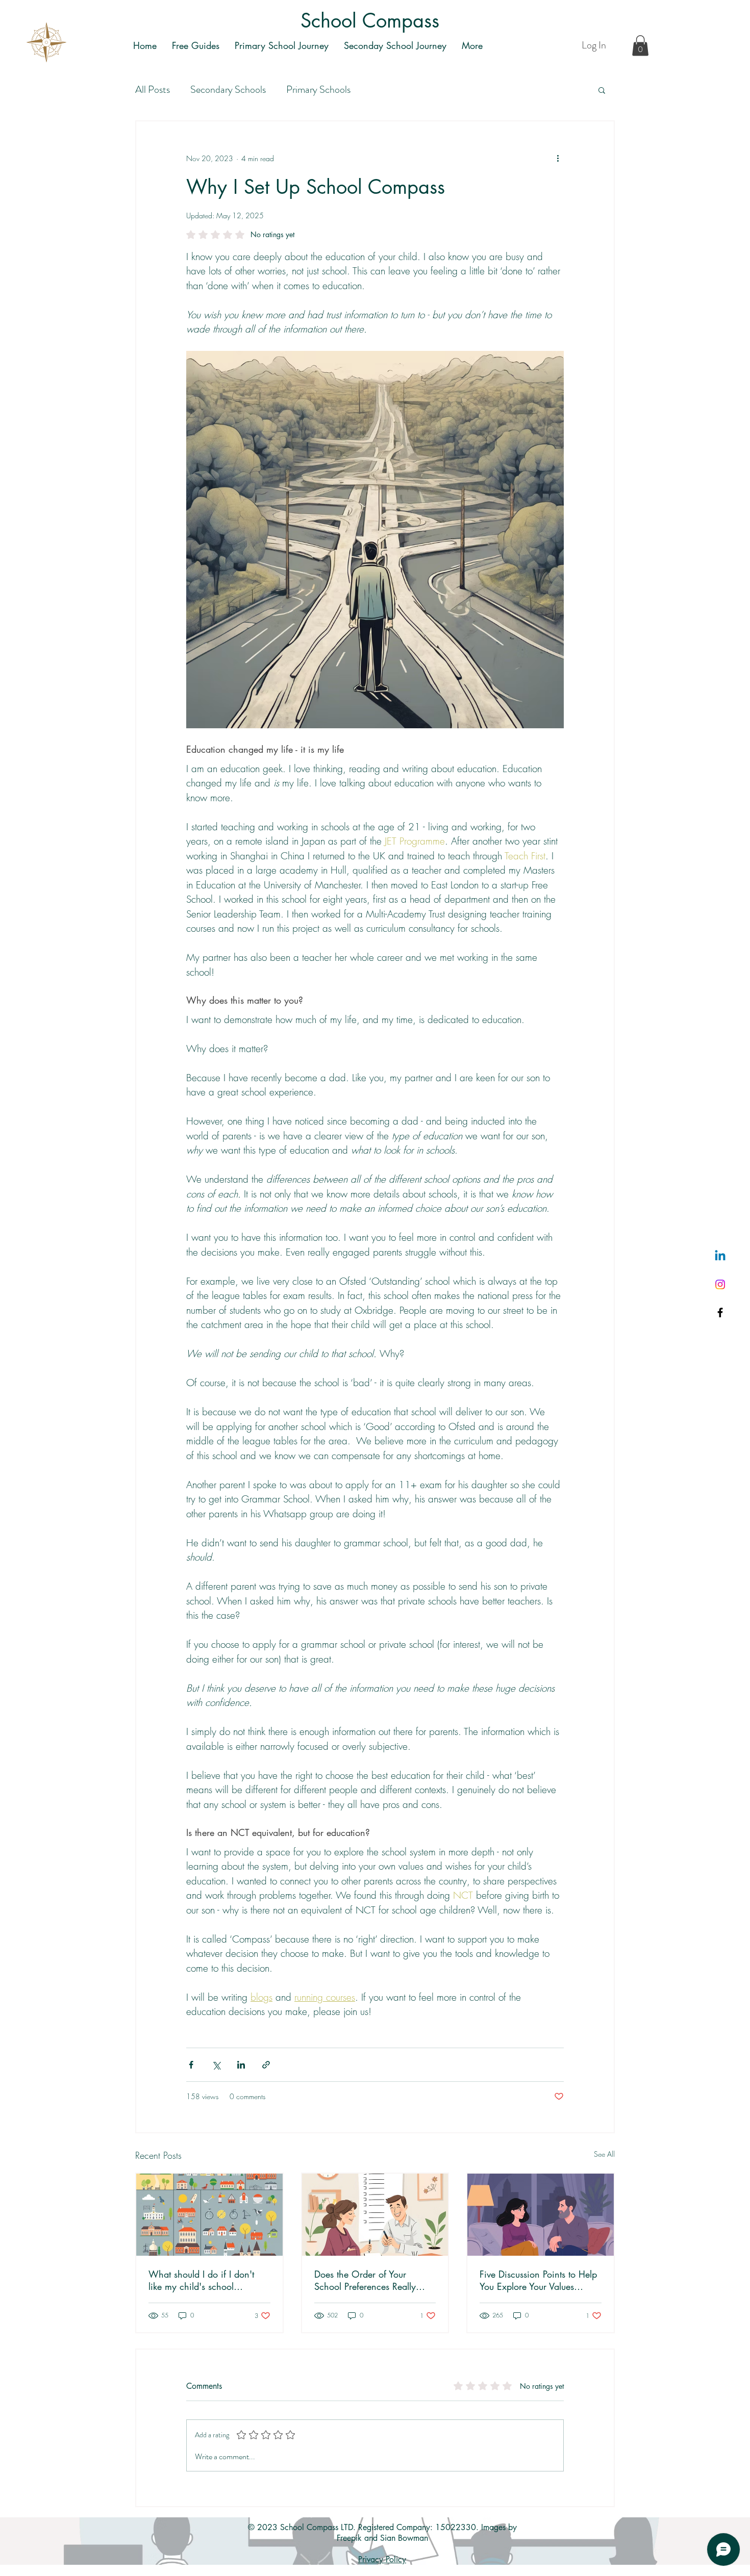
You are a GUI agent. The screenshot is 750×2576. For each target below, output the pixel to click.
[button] (640, 46)
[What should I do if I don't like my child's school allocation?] (209, 2215)
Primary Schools (318, 90)
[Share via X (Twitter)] (216, 2065)
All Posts (153, 90)
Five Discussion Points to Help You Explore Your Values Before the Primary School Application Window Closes (538, 2280)
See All (604, 2154)
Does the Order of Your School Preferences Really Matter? (365, 2280)
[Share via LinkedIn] (241, 2065)
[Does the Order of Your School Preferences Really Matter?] (375, 2215)
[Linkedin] (720, 1256)
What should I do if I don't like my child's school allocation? (201, 2280)
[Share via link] (266, 2065)
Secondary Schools (228, 90)
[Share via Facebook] (191, 2065)
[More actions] (558, 158)
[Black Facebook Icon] (720, 1312)
